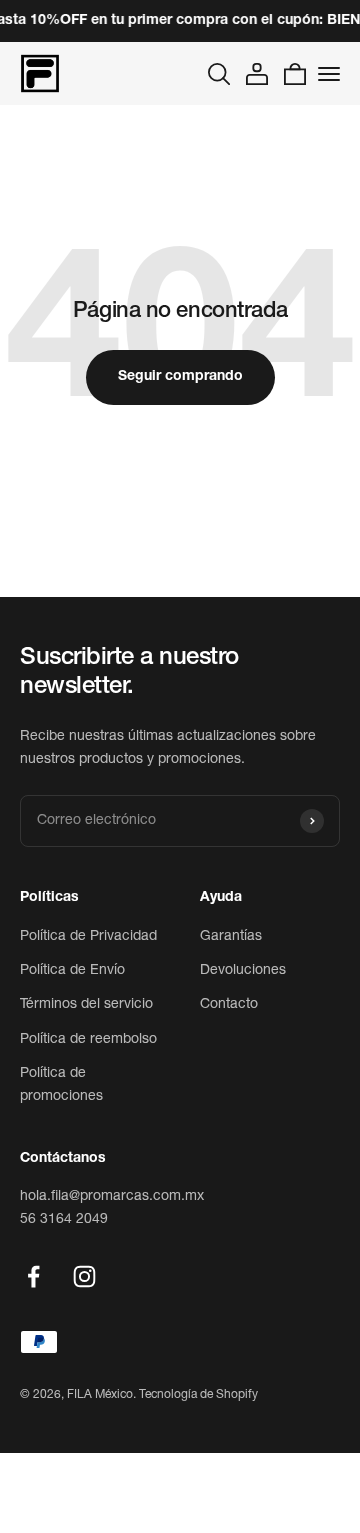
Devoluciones (243, 971)
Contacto (229, 1005)
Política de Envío (72, 971)
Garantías (231, 937)
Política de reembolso (88, 1040)
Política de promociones (61, 1085)
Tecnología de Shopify (198, 1395)
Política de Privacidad (88, 937)
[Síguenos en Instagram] (84, 1276)
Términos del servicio (86, 1005)
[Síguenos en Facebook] (33, 1276)
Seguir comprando (180, 377)
